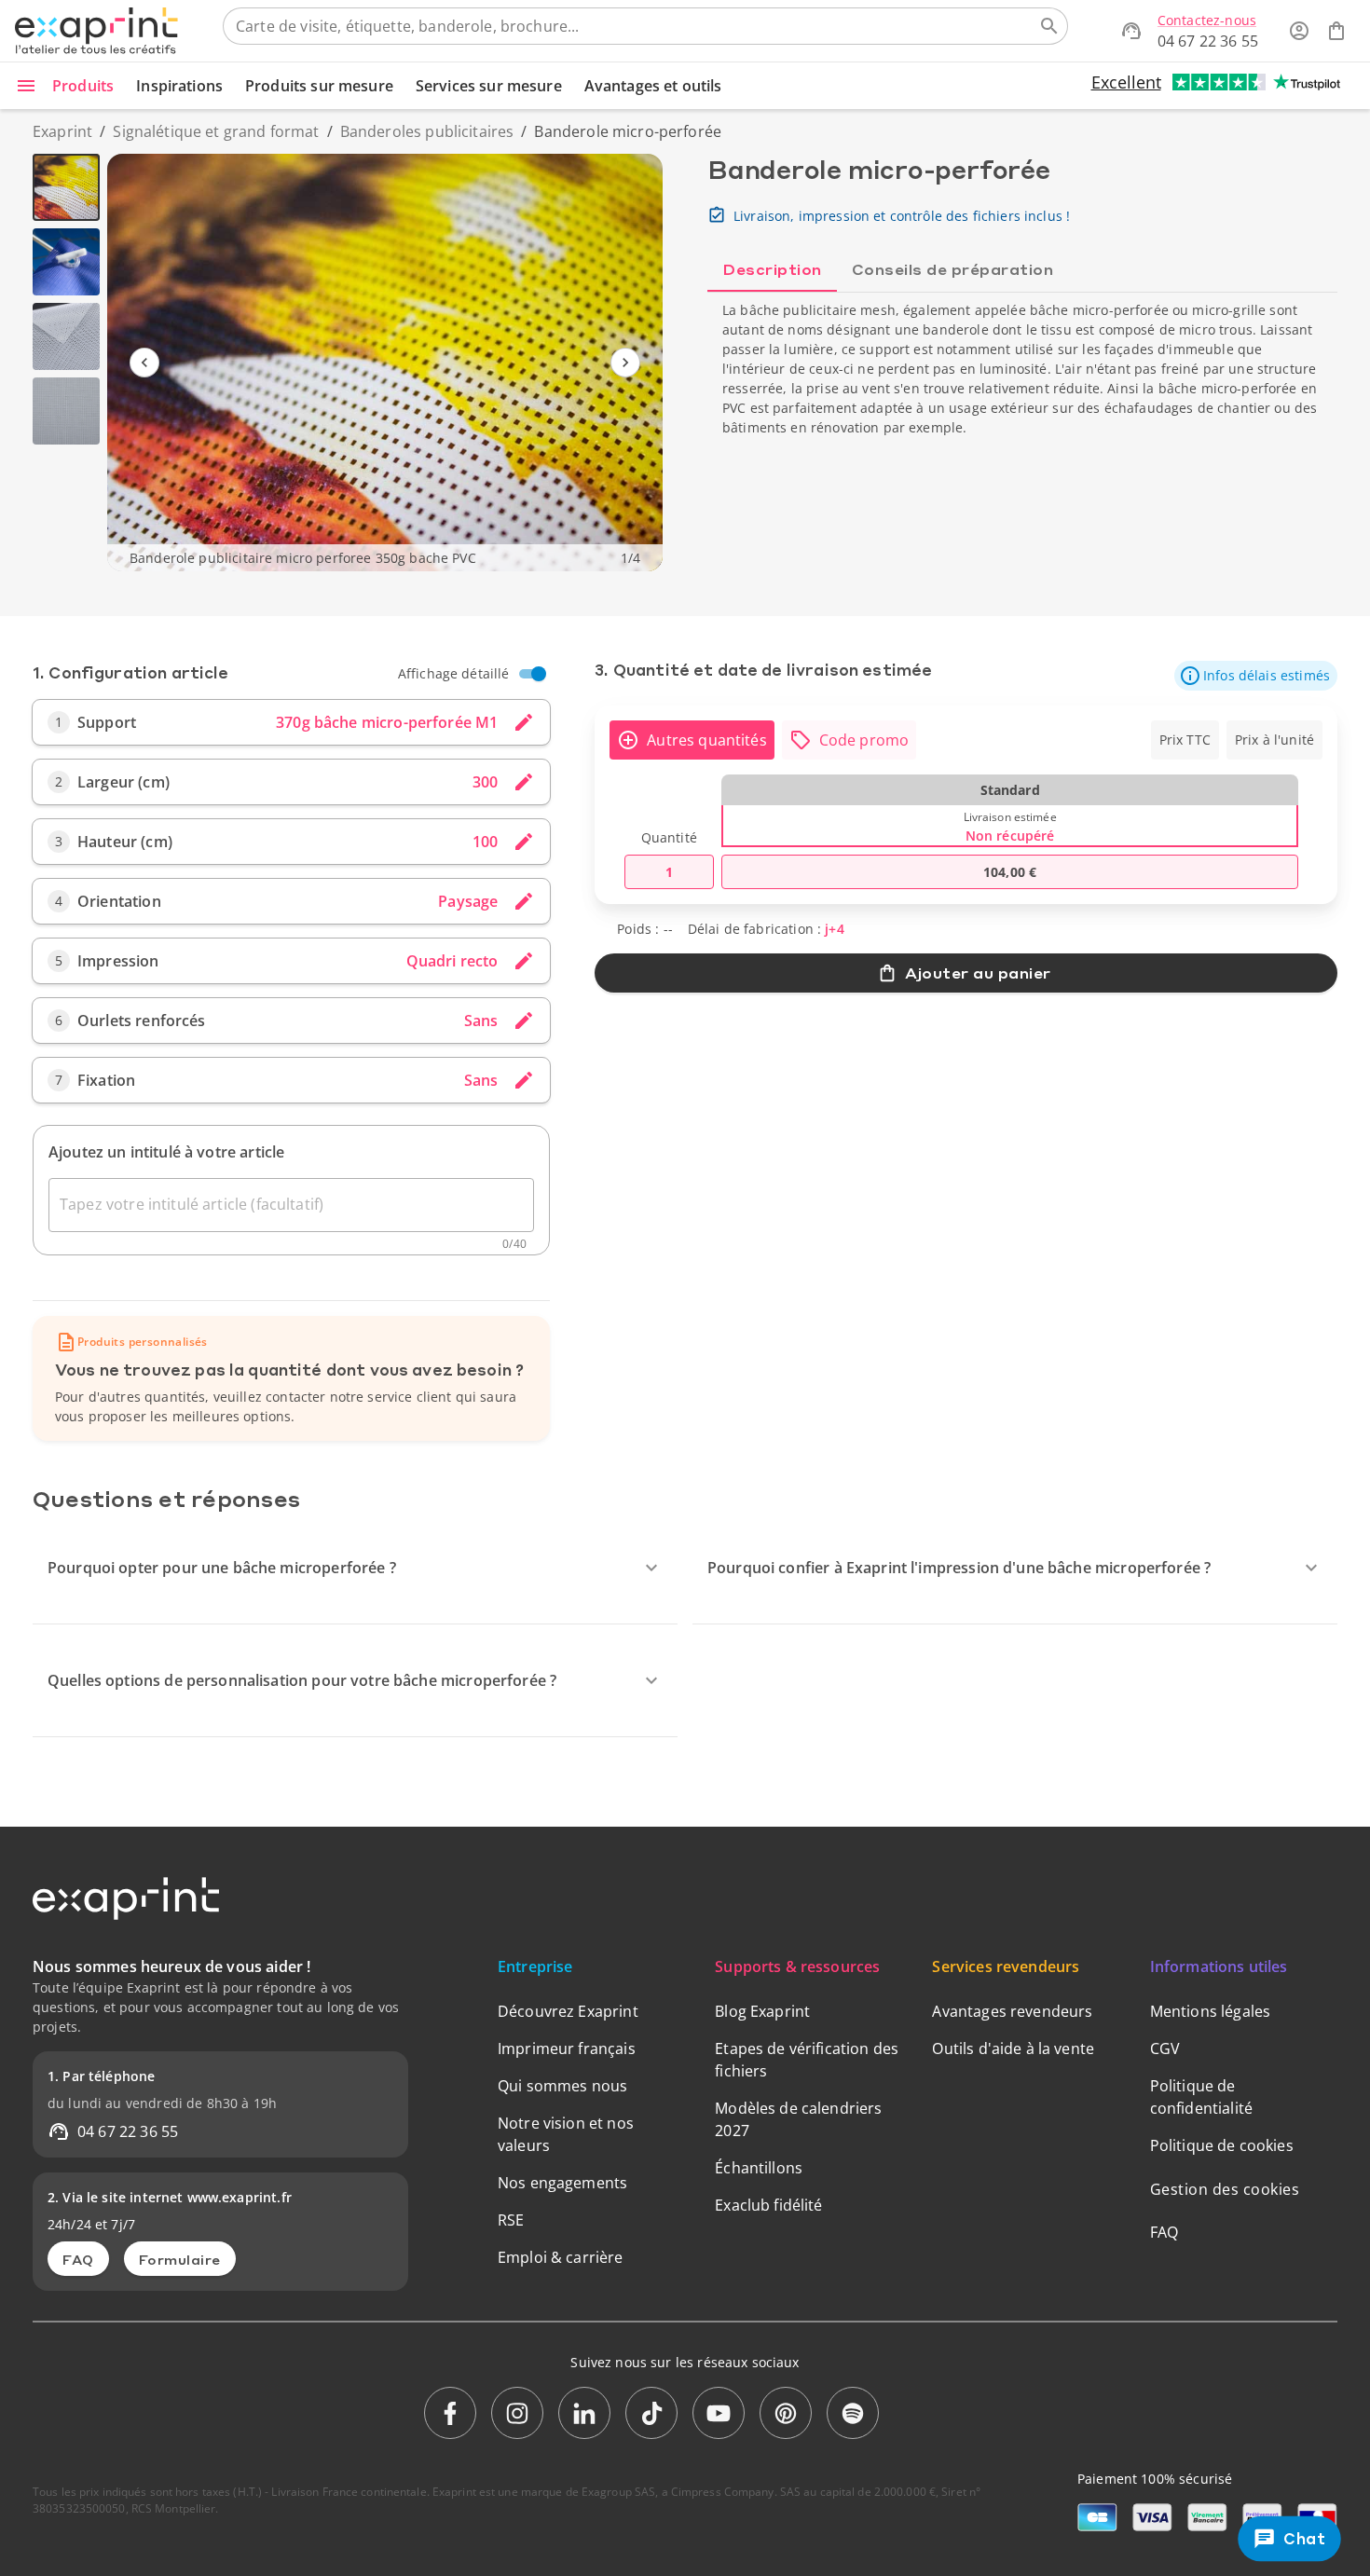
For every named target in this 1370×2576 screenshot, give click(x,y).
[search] (1049, 26)
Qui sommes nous (562, 2086)
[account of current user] (1299, 31)
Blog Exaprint (762, 2011)
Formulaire (180, 2259)
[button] (1256, 676)
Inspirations (179, 86)
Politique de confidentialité (1201, 2097)
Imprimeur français (567, 2048)
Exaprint (62, 131)
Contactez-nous (1207, 20)
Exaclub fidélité (768, 2205)
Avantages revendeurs (1012, 2011)
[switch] (539, 674)
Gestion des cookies (1225, 2189)
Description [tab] (772, 269)
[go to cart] (1336, 31)
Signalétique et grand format (216, 131)
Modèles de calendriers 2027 (798, 2119)
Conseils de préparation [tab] (953, 269)
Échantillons (759, 2168)
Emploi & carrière (561, 2257)
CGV (1165, 2048)
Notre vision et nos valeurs (566, 2134)
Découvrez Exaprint (568, 2011)
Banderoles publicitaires (427, 131)
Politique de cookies (1222, 2145)
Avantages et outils (653, 86)
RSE (511, 2220)
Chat (1305, 2539)
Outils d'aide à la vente (1013, 2048)
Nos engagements (562, 2183)
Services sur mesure (489, 86)
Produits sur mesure (319, 86)
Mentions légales (1210, 2011)
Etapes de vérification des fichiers (807, 2060)
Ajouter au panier (978, 973)
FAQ (78, 2259)
